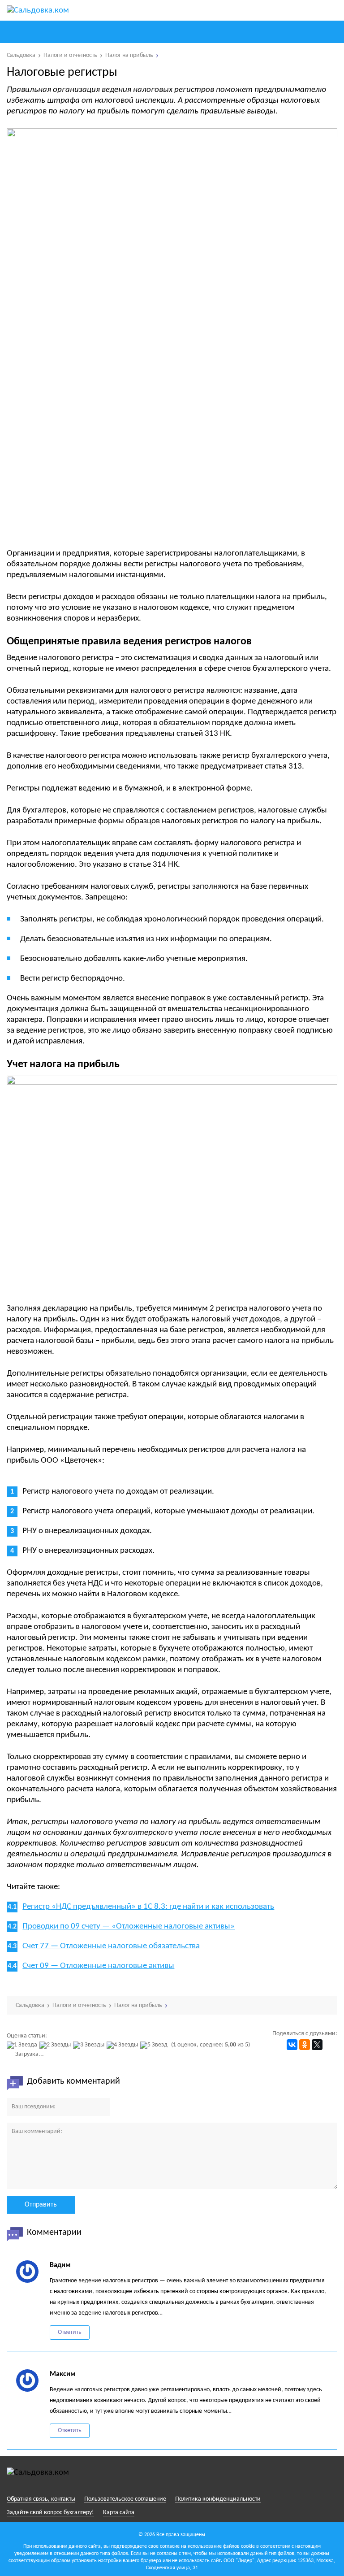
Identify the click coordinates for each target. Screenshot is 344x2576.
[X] (317, 2045)
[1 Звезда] (23, 2045)
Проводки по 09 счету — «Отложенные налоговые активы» (129, 1927)
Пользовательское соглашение (125, 2499)
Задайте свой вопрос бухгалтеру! (50, 2513)
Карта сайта (119, 2513)
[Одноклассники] (305, 2045)
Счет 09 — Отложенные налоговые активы (98, 1966)
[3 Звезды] (90, 2045)
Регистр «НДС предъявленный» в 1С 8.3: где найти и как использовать (148, 1907)
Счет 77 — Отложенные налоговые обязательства (111, 1946)
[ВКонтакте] (292, 2045)
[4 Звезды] (123, 2045)
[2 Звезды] (56, 2045)
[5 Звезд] (155, 2045)
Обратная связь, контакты (41, 2499)
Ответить (70, 2332)
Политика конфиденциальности (218, 2499)
